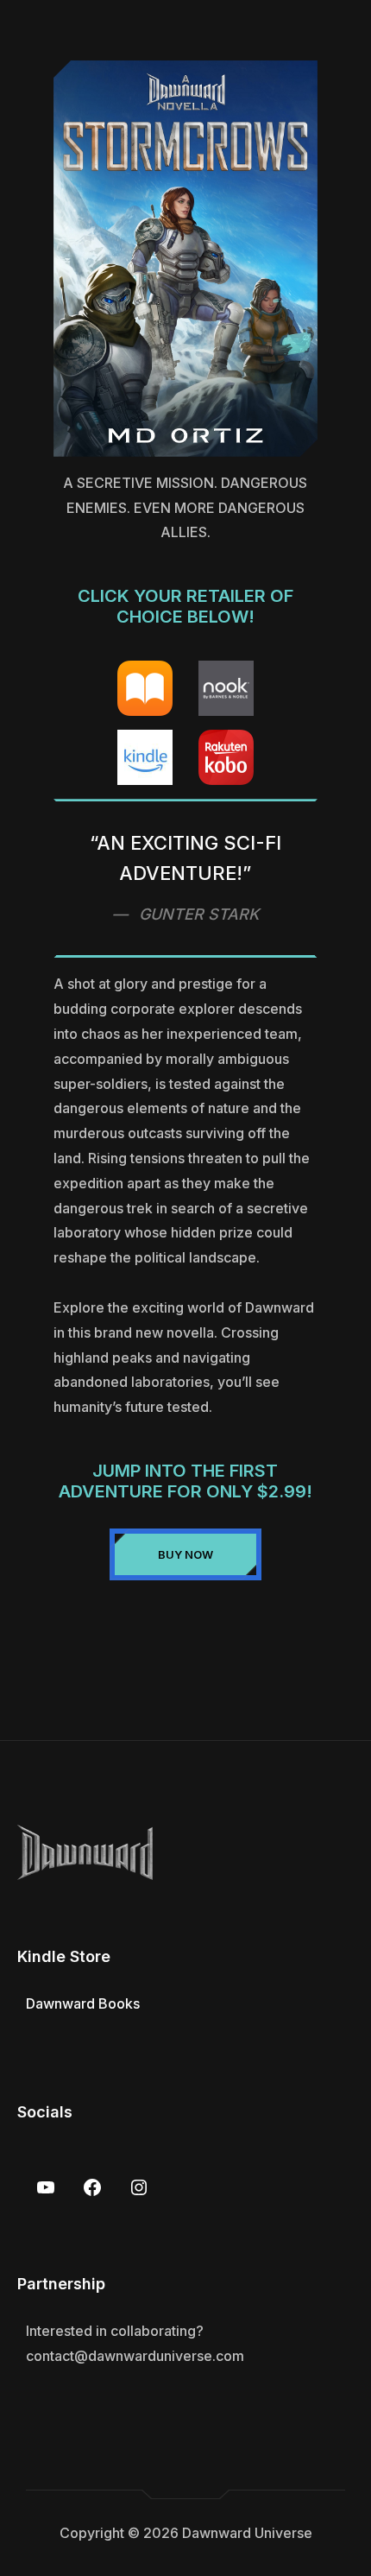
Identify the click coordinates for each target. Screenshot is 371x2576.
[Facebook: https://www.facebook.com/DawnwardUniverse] (92, 2187)
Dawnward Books (83, 2003)
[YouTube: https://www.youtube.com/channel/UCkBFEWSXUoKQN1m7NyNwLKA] (46, 2187)
